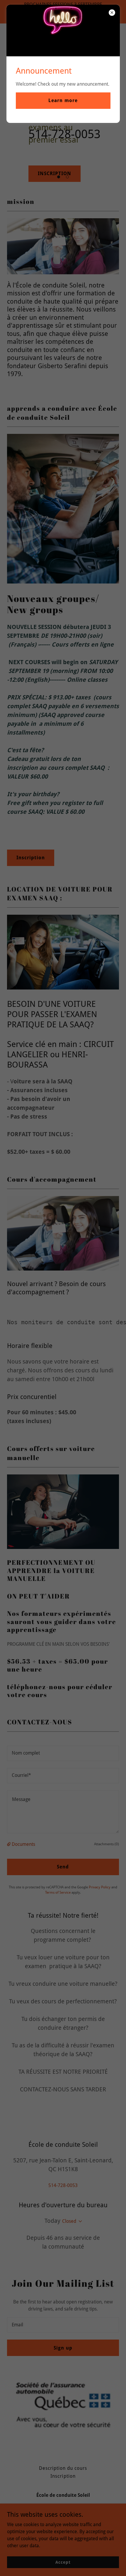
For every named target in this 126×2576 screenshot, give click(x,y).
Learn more (63, 100)
